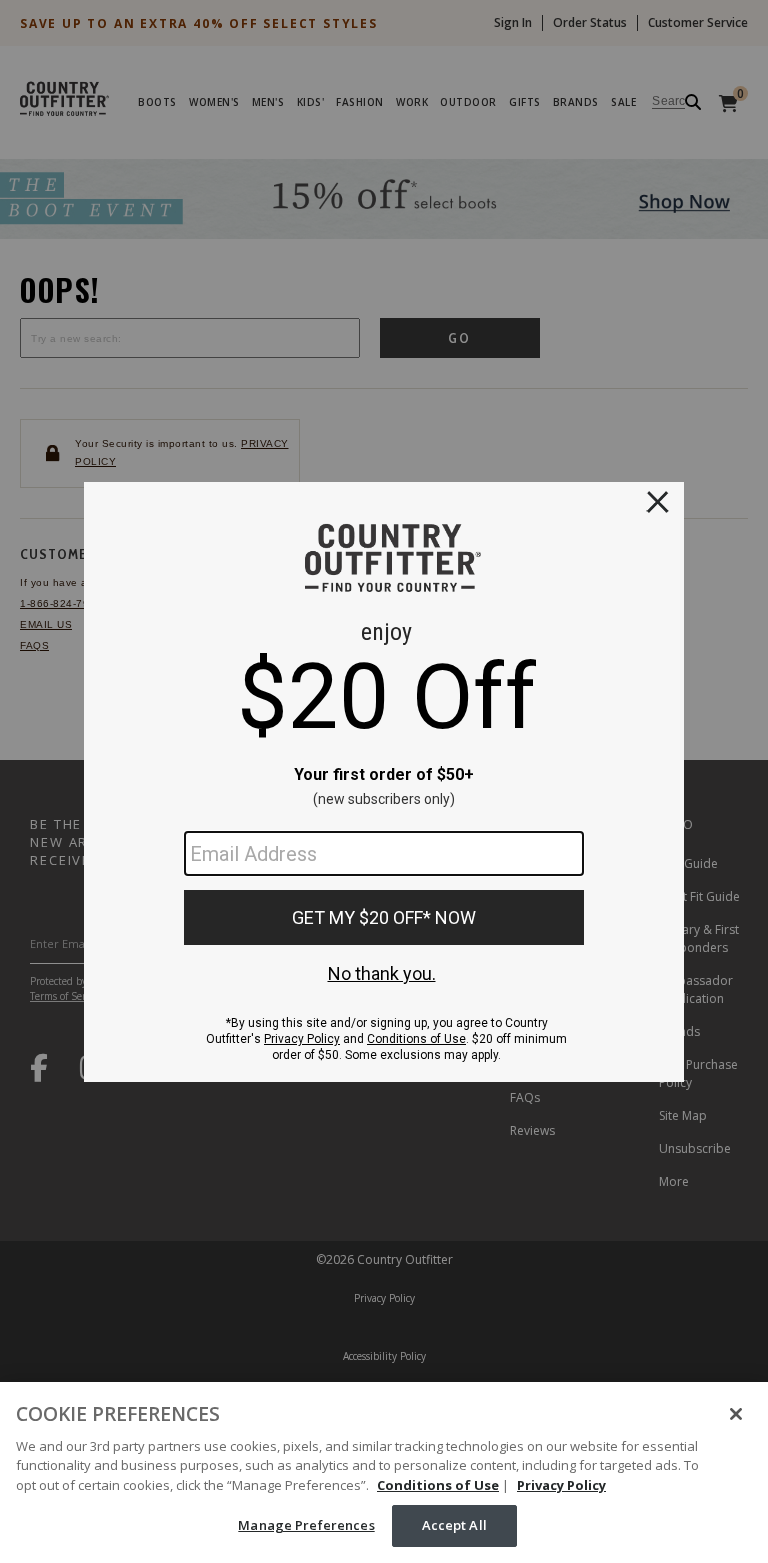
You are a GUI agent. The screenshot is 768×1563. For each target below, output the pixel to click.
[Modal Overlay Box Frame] (384, 782)
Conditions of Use (438, 1485)
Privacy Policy (561, 1485)
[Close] (736, 1414)
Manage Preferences (306, 1525)
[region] (384, 1472)
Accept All (454, 1525)
